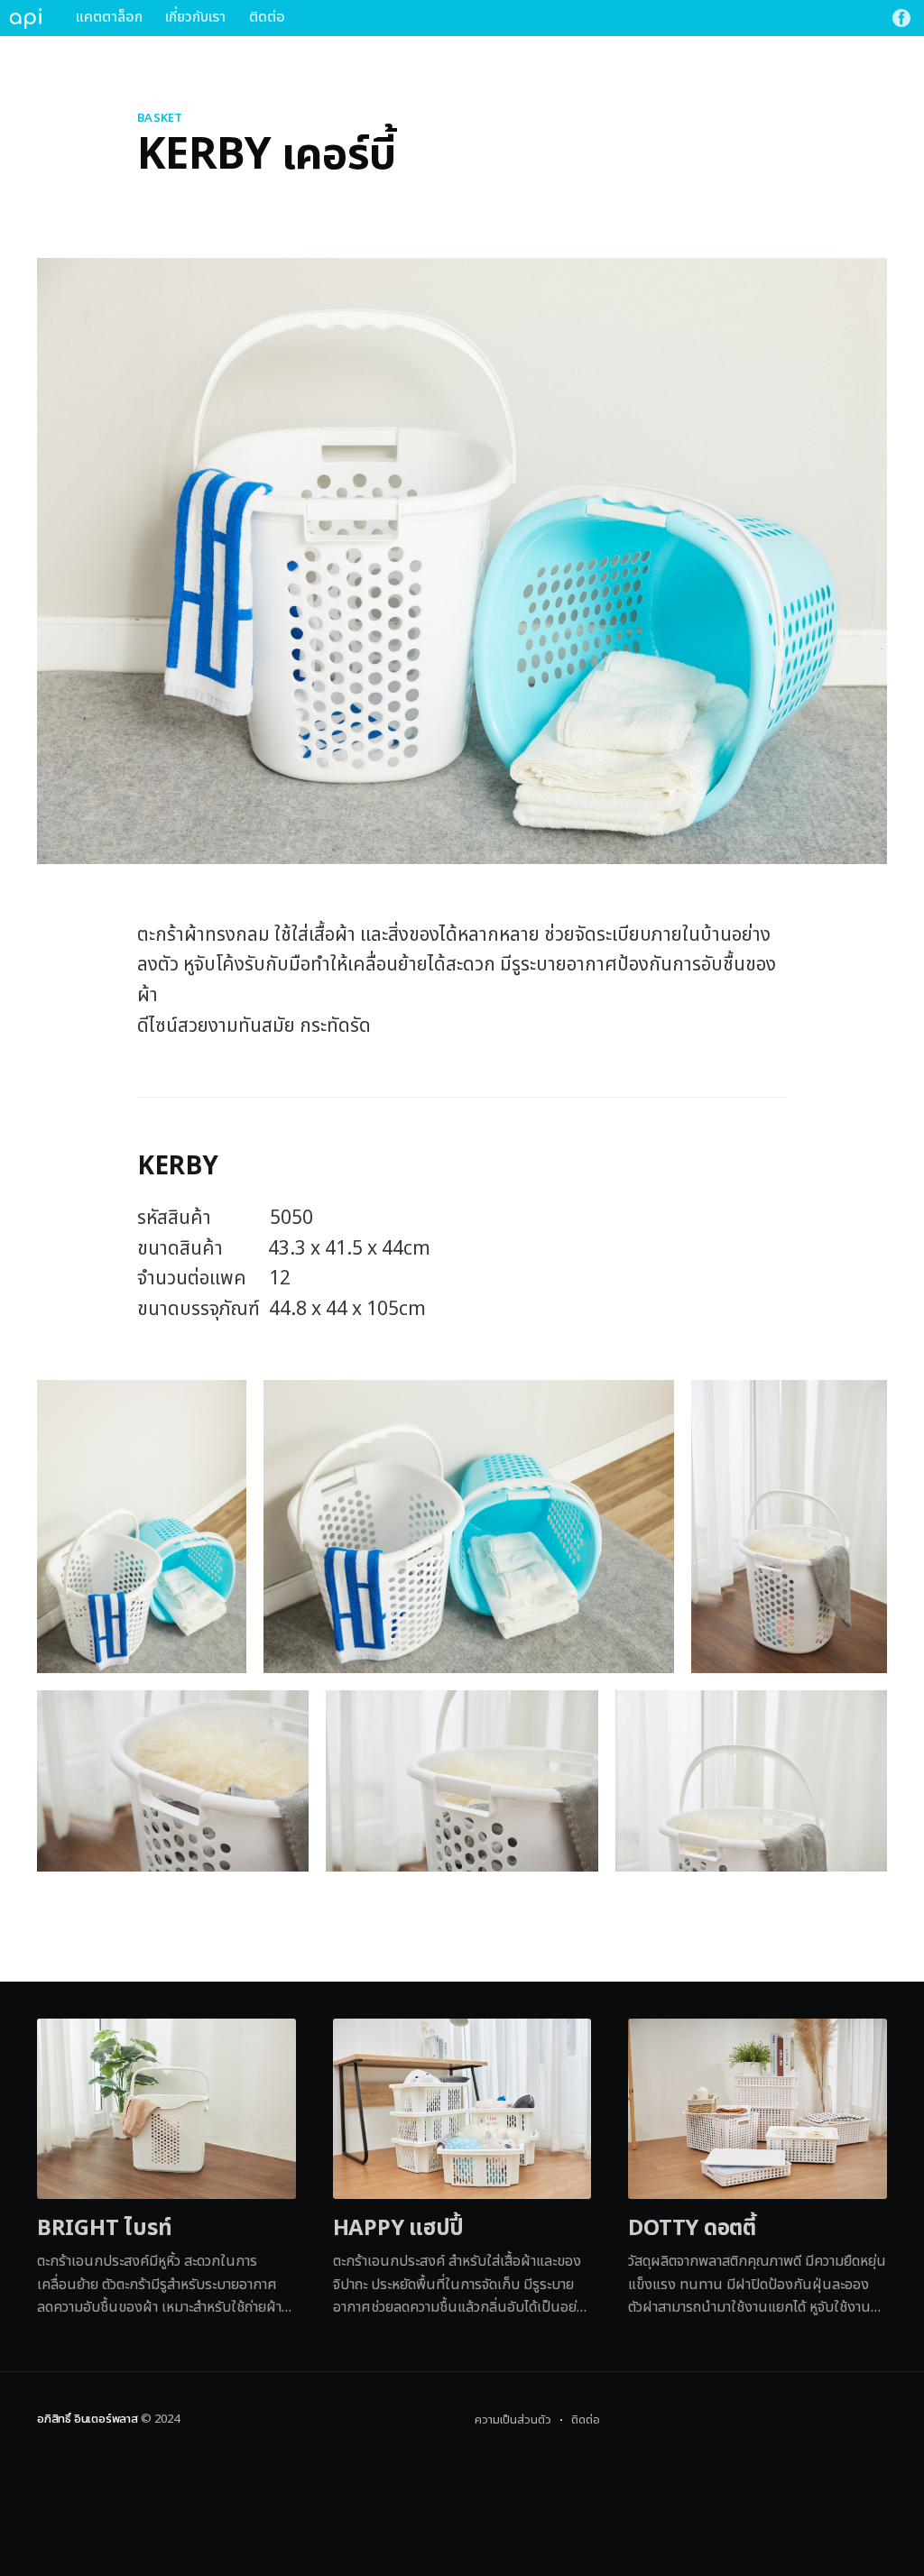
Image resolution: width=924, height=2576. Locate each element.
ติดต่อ (267, 17)
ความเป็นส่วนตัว (513, 2420)
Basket (160, 118)
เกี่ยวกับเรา (195, 17)
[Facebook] (901, 18)
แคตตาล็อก (109, 17)
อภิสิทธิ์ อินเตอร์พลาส (88, 2419)
